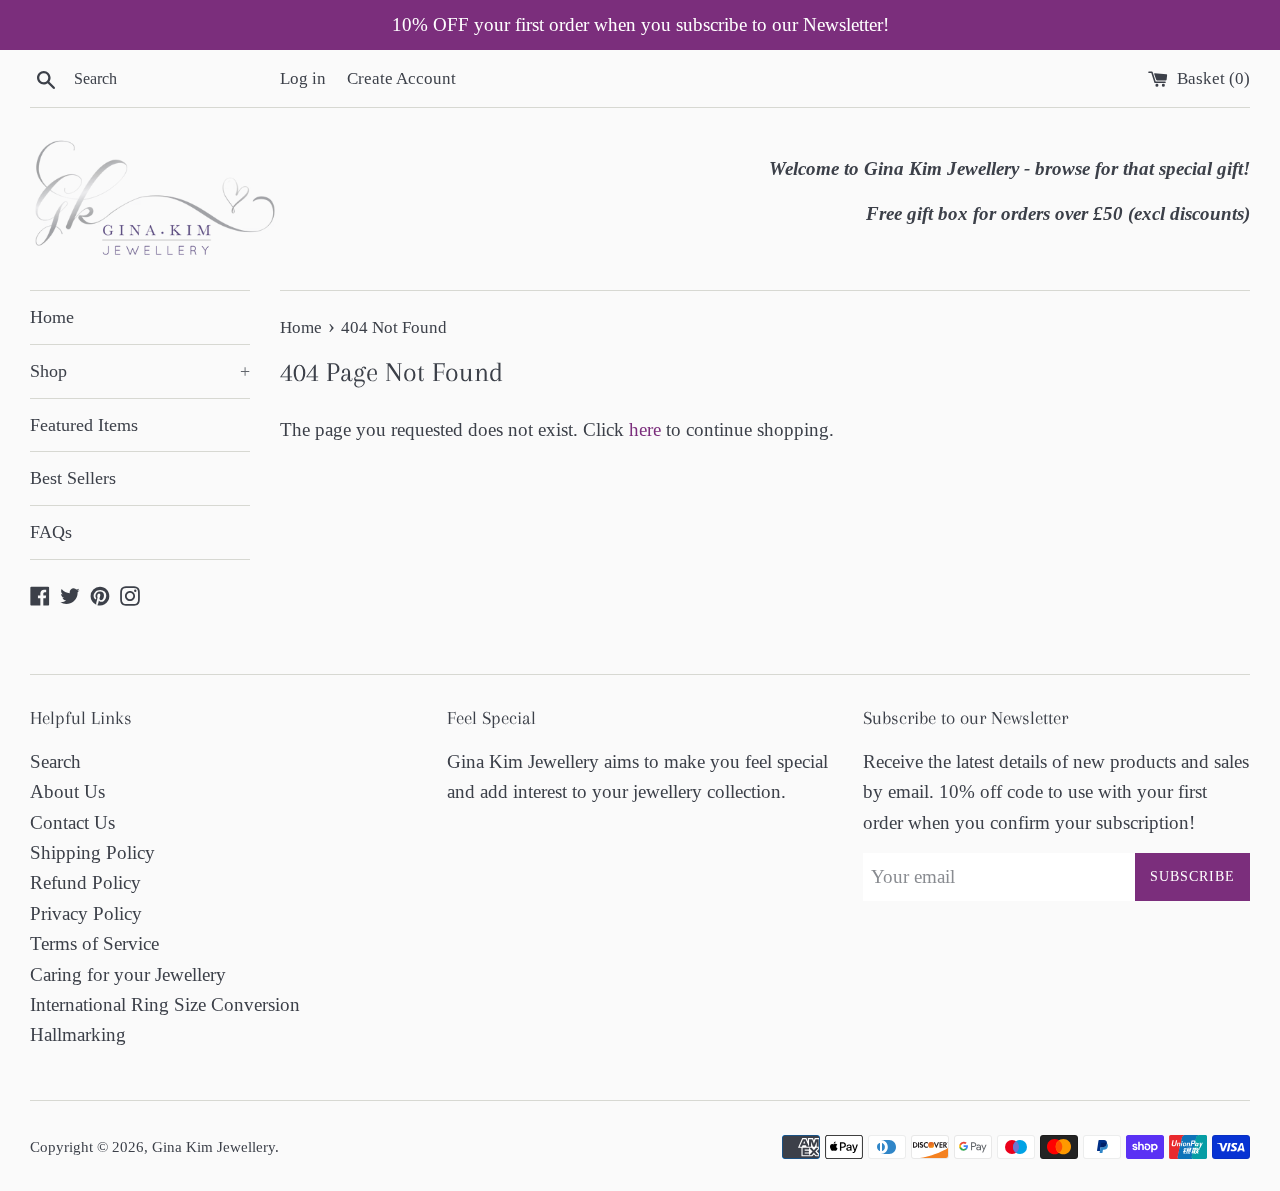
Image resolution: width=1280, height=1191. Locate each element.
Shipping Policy (92, 852)
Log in (303, 78)
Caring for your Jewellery (128, 974)
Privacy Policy (86, 913)
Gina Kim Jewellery (213, 1146)
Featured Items (84, 425)
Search (55, 761)
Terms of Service (94, 943)
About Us (67, 791)
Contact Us (72, 822)
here (645, 429)
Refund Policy (85, 882)
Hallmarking (78, 1034)
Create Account (401, 78)
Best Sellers (73, 478)
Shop (140, 371)
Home (52, 317)
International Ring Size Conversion (165, 1004)
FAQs (51, 532)
